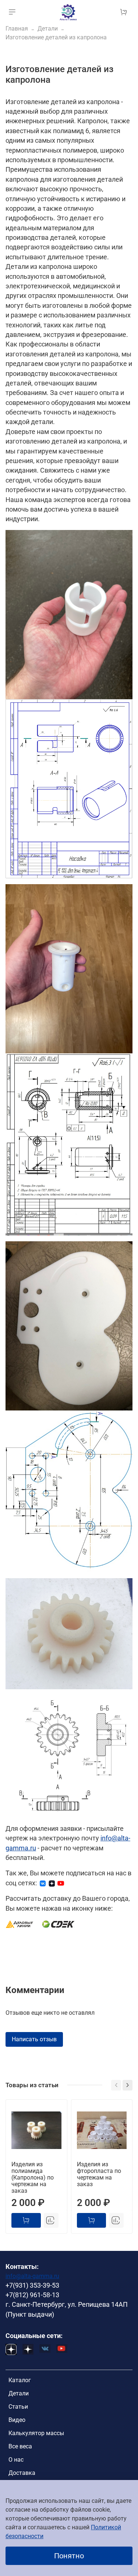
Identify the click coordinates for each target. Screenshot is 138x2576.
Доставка (22, 2473)
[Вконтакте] (43, 1883)
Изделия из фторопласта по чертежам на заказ (99, 2174)
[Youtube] (61, 1883)
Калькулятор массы (36, 2433)
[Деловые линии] (20, 1924)
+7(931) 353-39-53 (32, 2285)
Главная (17, 29)
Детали (48, 29)
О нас (16, 2460)
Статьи (18, 2407)
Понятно (69, 2556)
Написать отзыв (34, 2039)
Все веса (20, 2446)
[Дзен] (52, 1883)
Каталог (20, 2380)
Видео (17, 2420)
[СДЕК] (59, 1924)
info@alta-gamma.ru (32, 2276)
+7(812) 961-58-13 (32, 2295)
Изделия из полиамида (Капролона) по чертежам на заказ (33, 2177)
